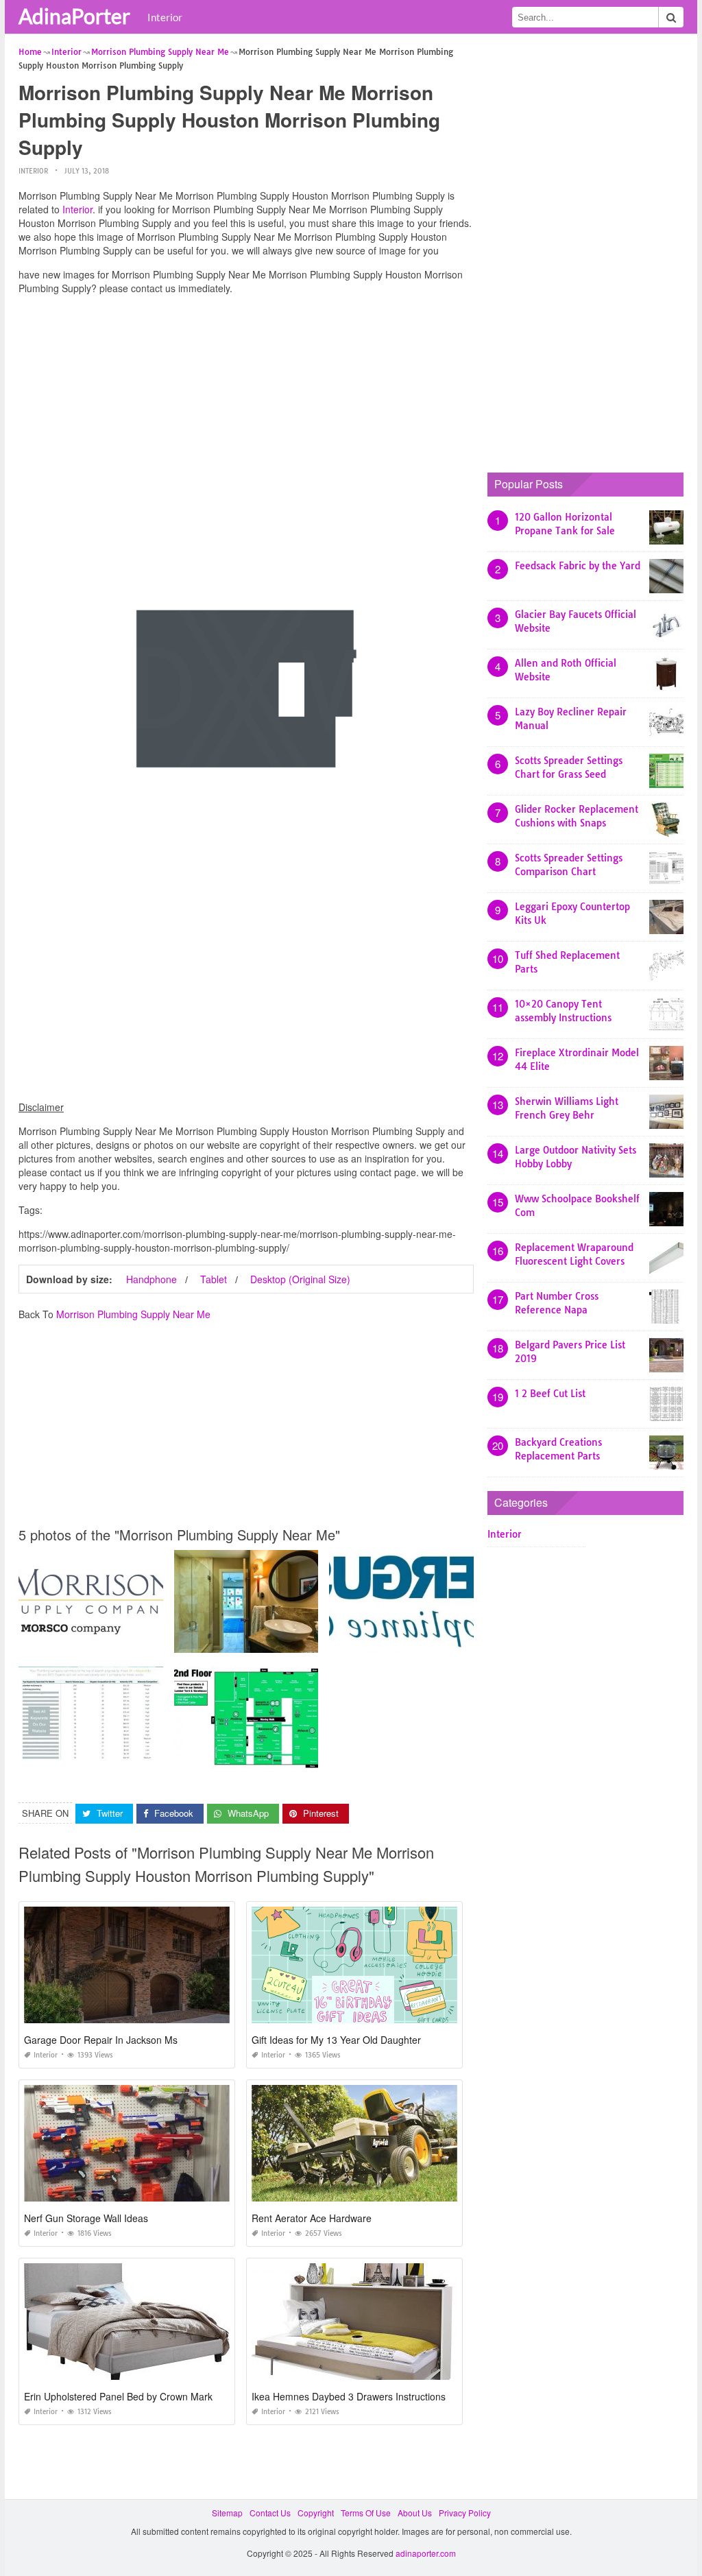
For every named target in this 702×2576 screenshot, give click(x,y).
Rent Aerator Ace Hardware (312, 2218)
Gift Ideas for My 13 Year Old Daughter (336, 2040)
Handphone (152, 1279)
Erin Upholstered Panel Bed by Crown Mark (118, 2396)
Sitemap (227, 2513)
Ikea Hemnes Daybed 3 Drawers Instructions (349, 2396)
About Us (415, 2513)
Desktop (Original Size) (300, 1279)
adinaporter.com (426, 2553)
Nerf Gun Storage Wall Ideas (86, 2218)
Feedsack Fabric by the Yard (578, 566)
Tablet (214, 1279)
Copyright (316, 2513)
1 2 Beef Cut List (550, 1394)
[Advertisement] (246, 401)
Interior (165, 17)
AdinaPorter (74, 16)
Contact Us (270, 2513)
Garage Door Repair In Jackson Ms (101, 2040)
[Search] (671, 17)
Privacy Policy (465, 2513)
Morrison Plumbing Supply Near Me (133, 1314)
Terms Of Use (366, 2513)
